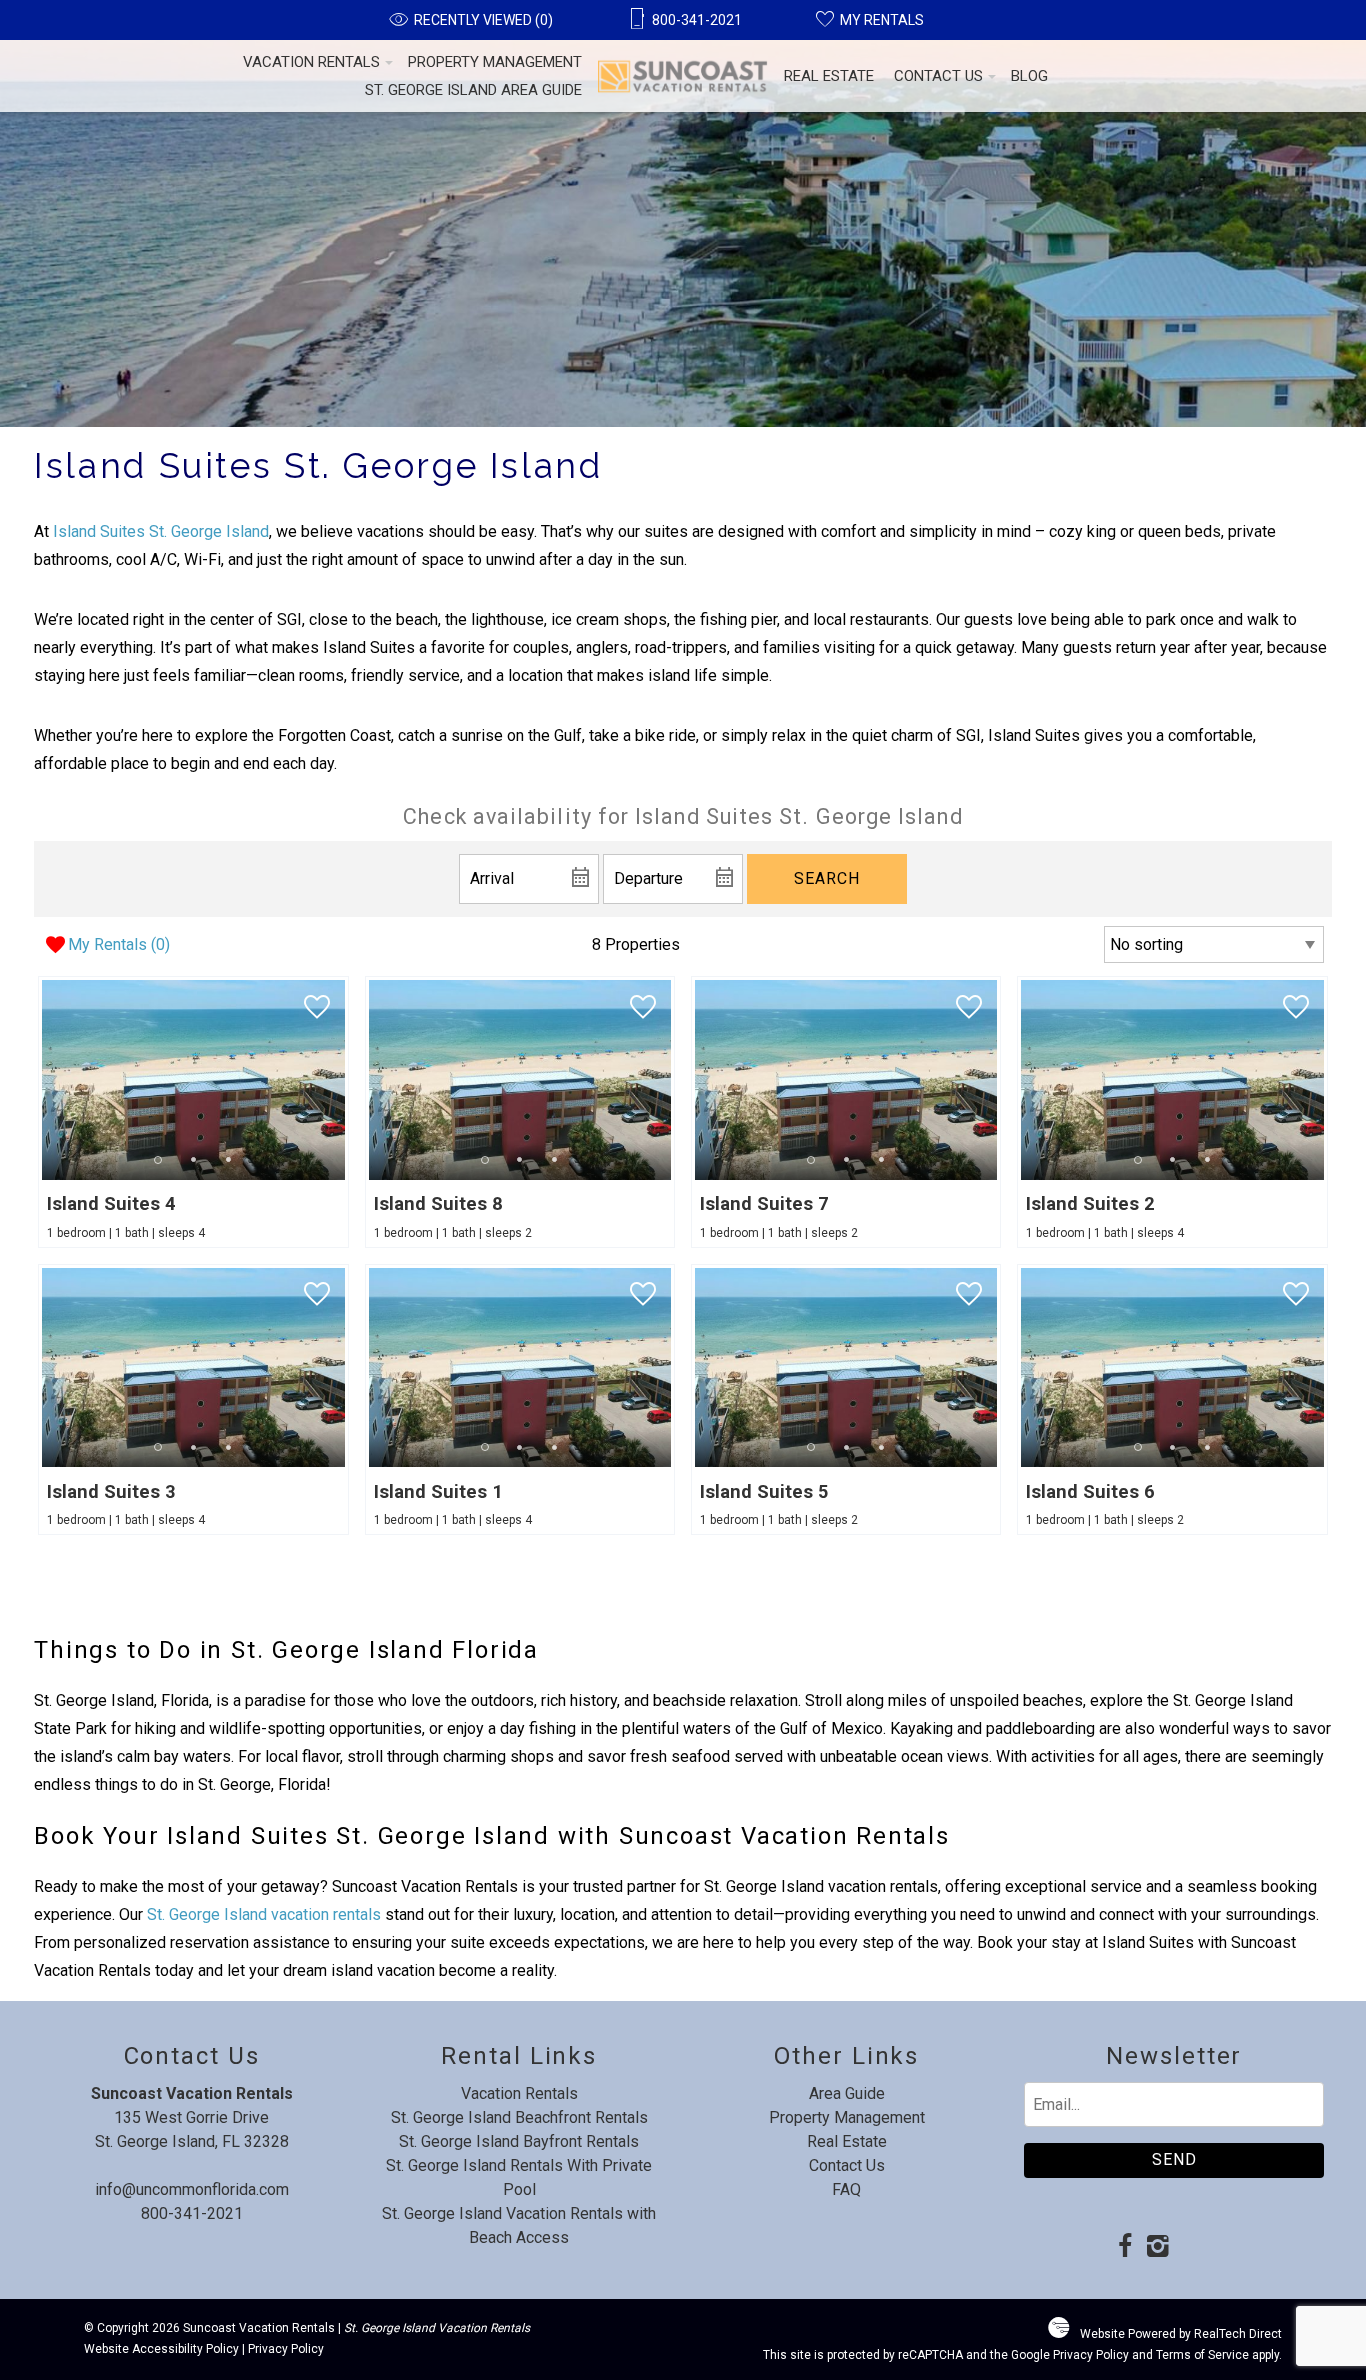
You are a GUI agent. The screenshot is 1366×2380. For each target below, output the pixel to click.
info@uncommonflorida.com (192, 2189)
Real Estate (829, 76)
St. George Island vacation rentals (264, 1914)
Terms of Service (1202, 2355)
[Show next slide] (339, 1079)
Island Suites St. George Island (161, 531)
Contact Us (938, 76)
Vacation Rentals (311, 62)
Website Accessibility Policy (161, 2349)
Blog (1029, 76)
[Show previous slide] (48, 1079)
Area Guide (847, 2093)
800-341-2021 (192, 2213)
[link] (193, 1112)
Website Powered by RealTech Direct (1181, 2334)
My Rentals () (119, 944)
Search (827, 878)
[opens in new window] (1124, 2248)
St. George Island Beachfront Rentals (519, 2117)
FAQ (846, 2189)
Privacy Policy (286, 2349)
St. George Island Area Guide (473, 90)
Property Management (495, 62)
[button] (193, 1159)
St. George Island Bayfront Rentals (519, 2141)
